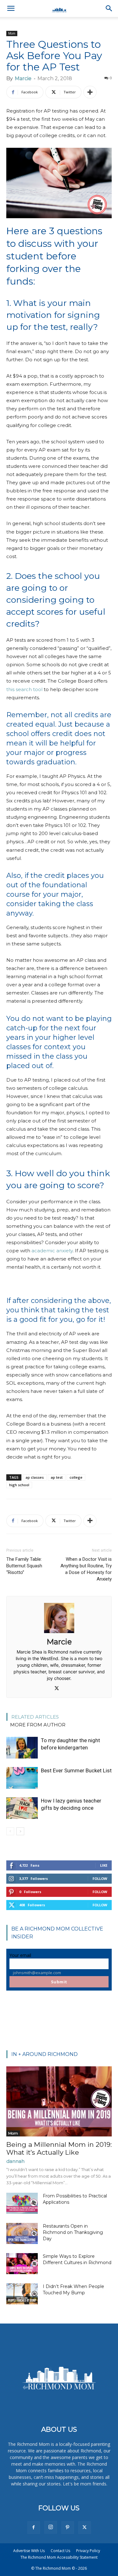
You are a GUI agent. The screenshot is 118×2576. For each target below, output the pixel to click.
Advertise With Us (29, 2551)
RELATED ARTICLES (35, 1717)
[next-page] (20, 1831)
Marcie (23, 78)
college (76, 1477)
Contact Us (60, 2551)
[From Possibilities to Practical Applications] (22, 2203)
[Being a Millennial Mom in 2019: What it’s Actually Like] (59, 2101)
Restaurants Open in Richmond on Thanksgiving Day (73, 2232)
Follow (100, 1878)
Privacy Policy (88, 2551)
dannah (15, 2161)
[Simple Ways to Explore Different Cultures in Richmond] (22, 2264)
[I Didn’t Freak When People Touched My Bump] (22, 2294)
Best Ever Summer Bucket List (76, 1770)
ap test (57, 1477)
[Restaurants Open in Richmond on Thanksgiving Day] (22, 2233)
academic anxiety (52, 1251)
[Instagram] (51, 2527)
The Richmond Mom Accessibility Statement (59, 2557)
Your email (20, 1955)
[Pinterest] (68, 2528)
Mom (12, 33)
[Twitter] (59, 1689)
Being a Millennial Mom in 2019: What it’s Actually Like (59, 2148)
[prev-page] (10, 1831)
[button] (11, 8)
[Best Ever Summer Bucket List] (22, 1778)
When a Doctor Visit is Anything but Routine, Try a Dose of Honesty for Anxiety (86, 1569)
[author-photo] (59, 1633)
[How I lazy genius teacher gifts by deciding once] (22, 1808)
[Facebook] (34, 2528)
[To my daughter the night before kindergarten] (22, 1748)
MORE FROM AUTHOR (38, 1725)
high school (19, 1485)
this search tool (24, 689)
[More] (90, 92)
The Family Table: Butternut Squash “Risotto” (24, 1566)
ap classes (35, 1477)
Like (104, 1865)
